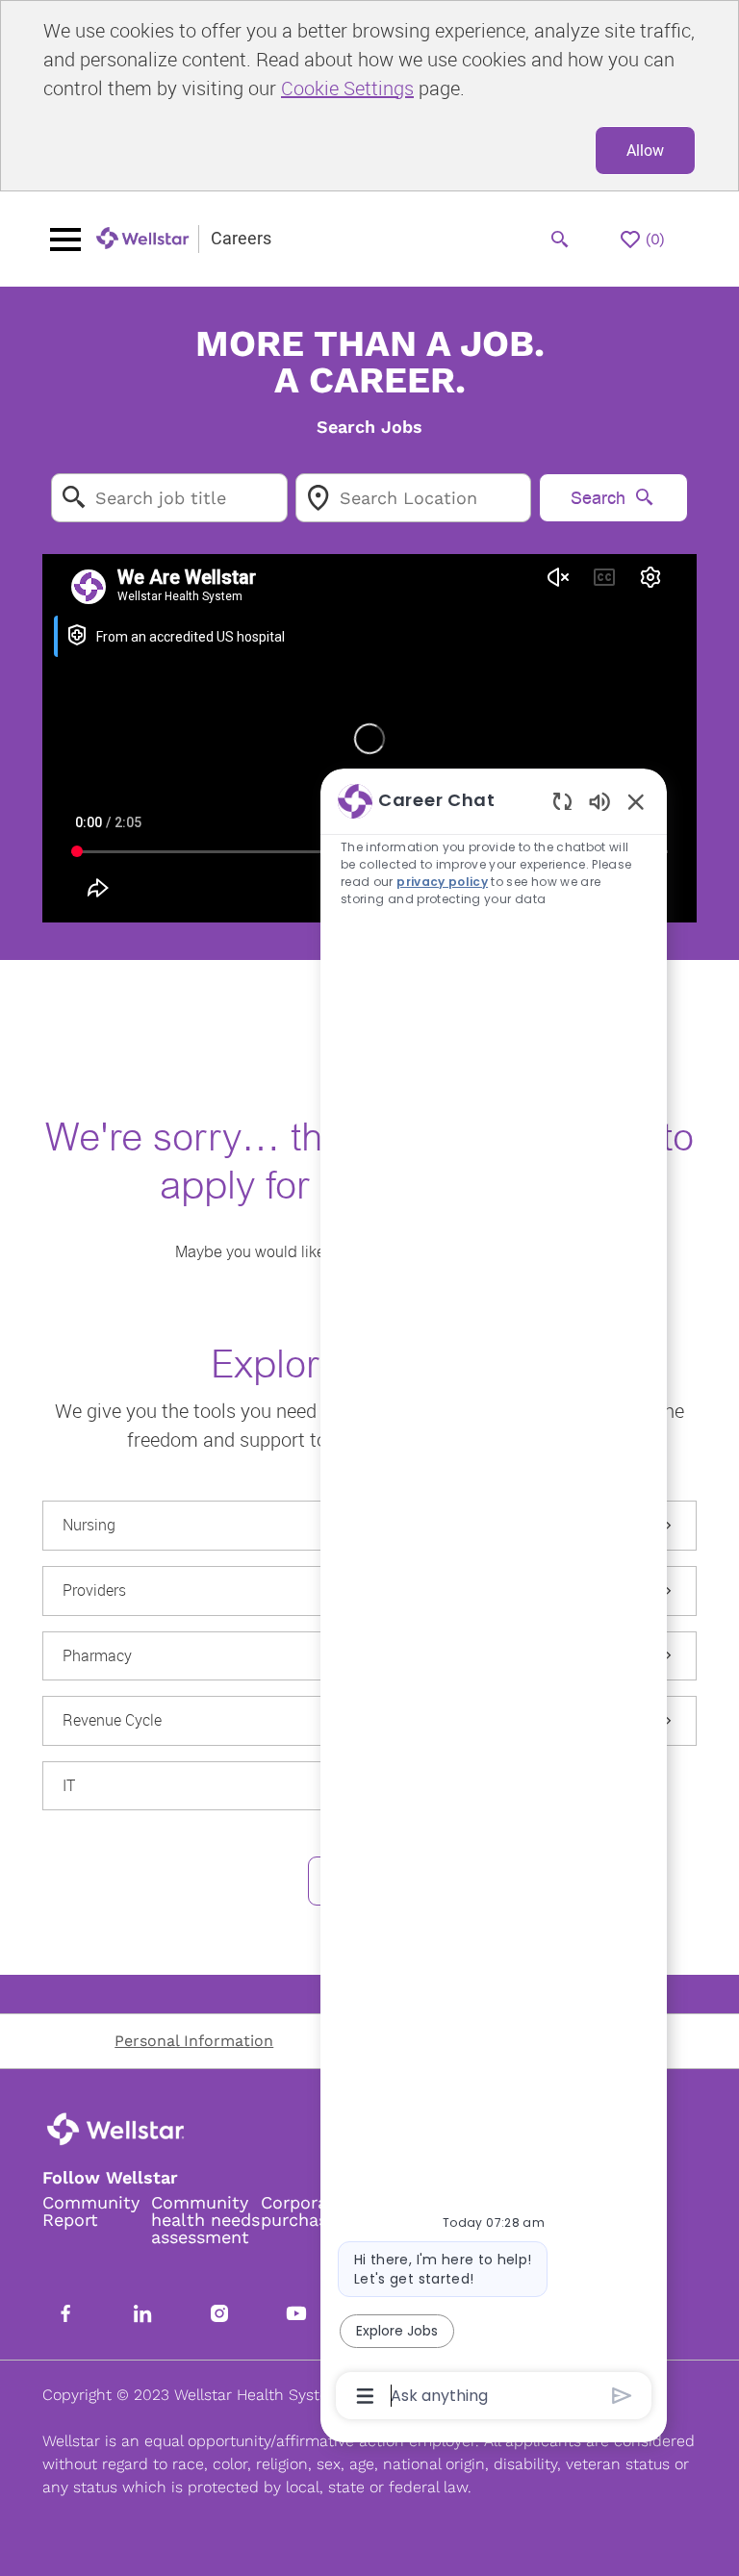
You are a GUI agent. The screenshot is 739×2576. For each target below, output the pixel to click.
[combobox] (169, 498)
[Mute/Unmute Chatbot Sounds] (599, 801)
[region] (494, 1597)
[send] (622, 2396)
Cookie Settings (347, 88)
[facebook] (65, 2313)
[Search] (560, 240)
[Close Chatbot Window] (636, 801)
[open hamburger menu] (65, 240)
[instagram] (219, 2313)
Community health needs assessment (205, 2220)
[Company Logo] (143, 239)
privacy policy (442, 882)
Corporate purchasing (306, 2211)
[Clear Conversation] (562, 801)
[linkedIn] (142, 2313)
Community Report (91, 2211)
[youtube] (296, 2313)
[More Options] (365, 2396)
